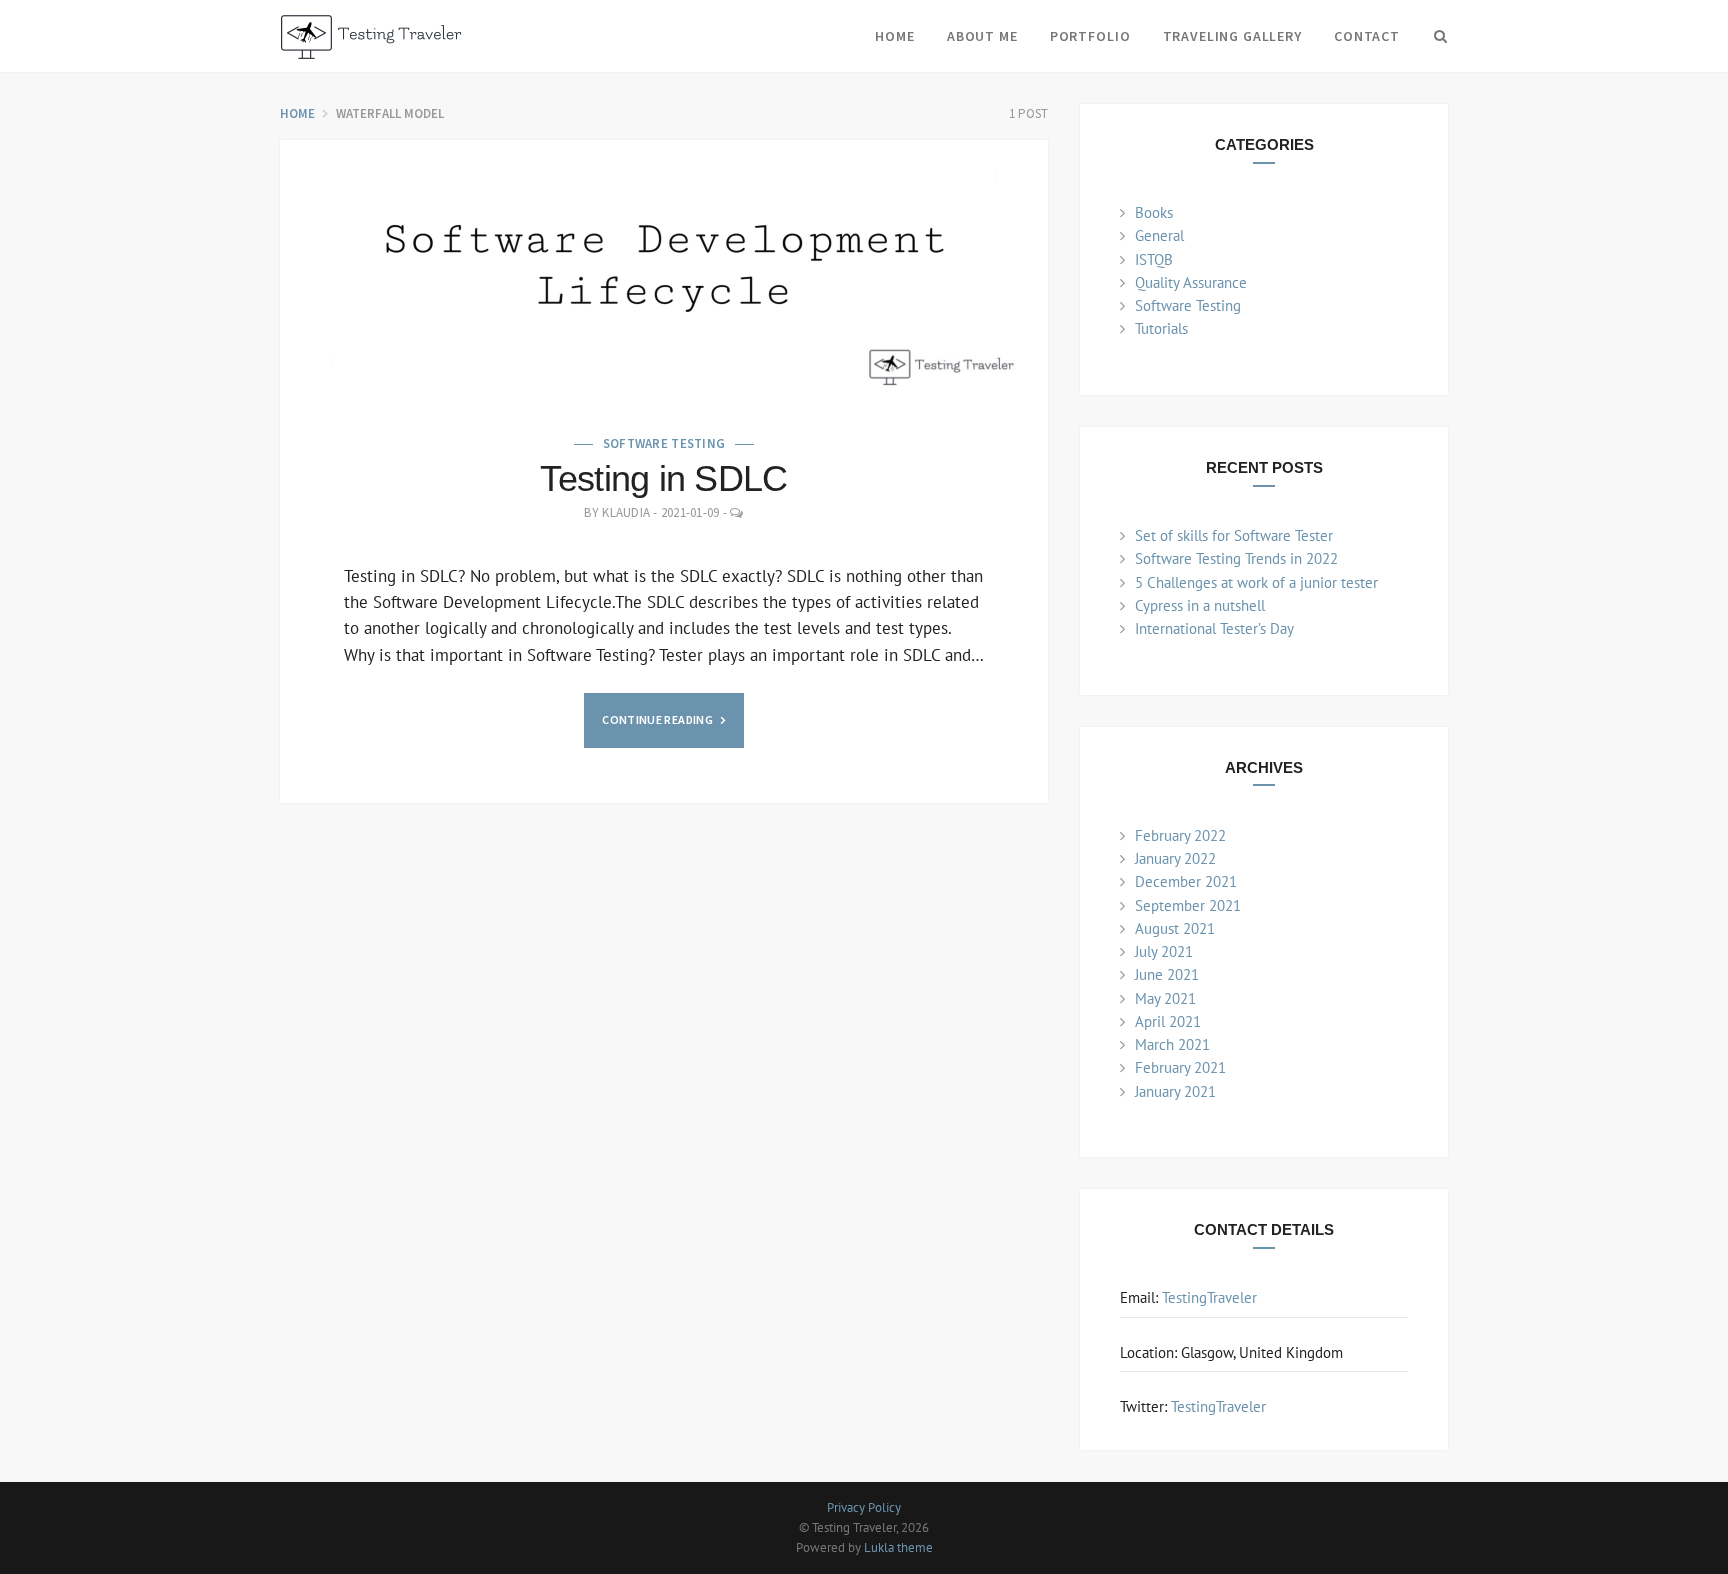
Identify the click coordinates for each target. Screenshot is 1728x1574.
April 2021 (1168, 1021)
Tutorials (1161, 328)
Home (894, 36)
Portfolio (1090, 36)
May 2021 (1165, 998)
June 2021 (1167, 974)
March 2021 (1172, 1044)
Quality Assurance (1191, 282)
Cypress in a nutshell (1200, 605)
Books (1154, 212)
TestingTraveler (1209, 1297)
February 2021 (1180, 1067)
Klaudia (626, 512)
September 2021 (1188, 905)
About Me (982, 36)
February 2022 (1180, 835)
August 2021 (1175, 928)
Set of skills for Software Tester (1234, 535)
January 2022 (1175, 858)
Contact (1367, 36)
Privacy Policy (864, 1507)
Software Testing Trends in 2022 (1236, 558)
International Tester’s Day (1214, 628)
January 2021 (1175, 1091)
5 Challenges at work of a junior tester (1256, 582)
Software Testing (664, 443)
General (1159, 235)
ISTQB (1154, 259)
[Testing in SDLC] (664, 268)
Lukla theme (898, 1547)
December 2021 (1186, 881)
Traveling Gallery (1232, 36)
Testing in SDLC (663, 478)
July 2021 (1164, 951)
